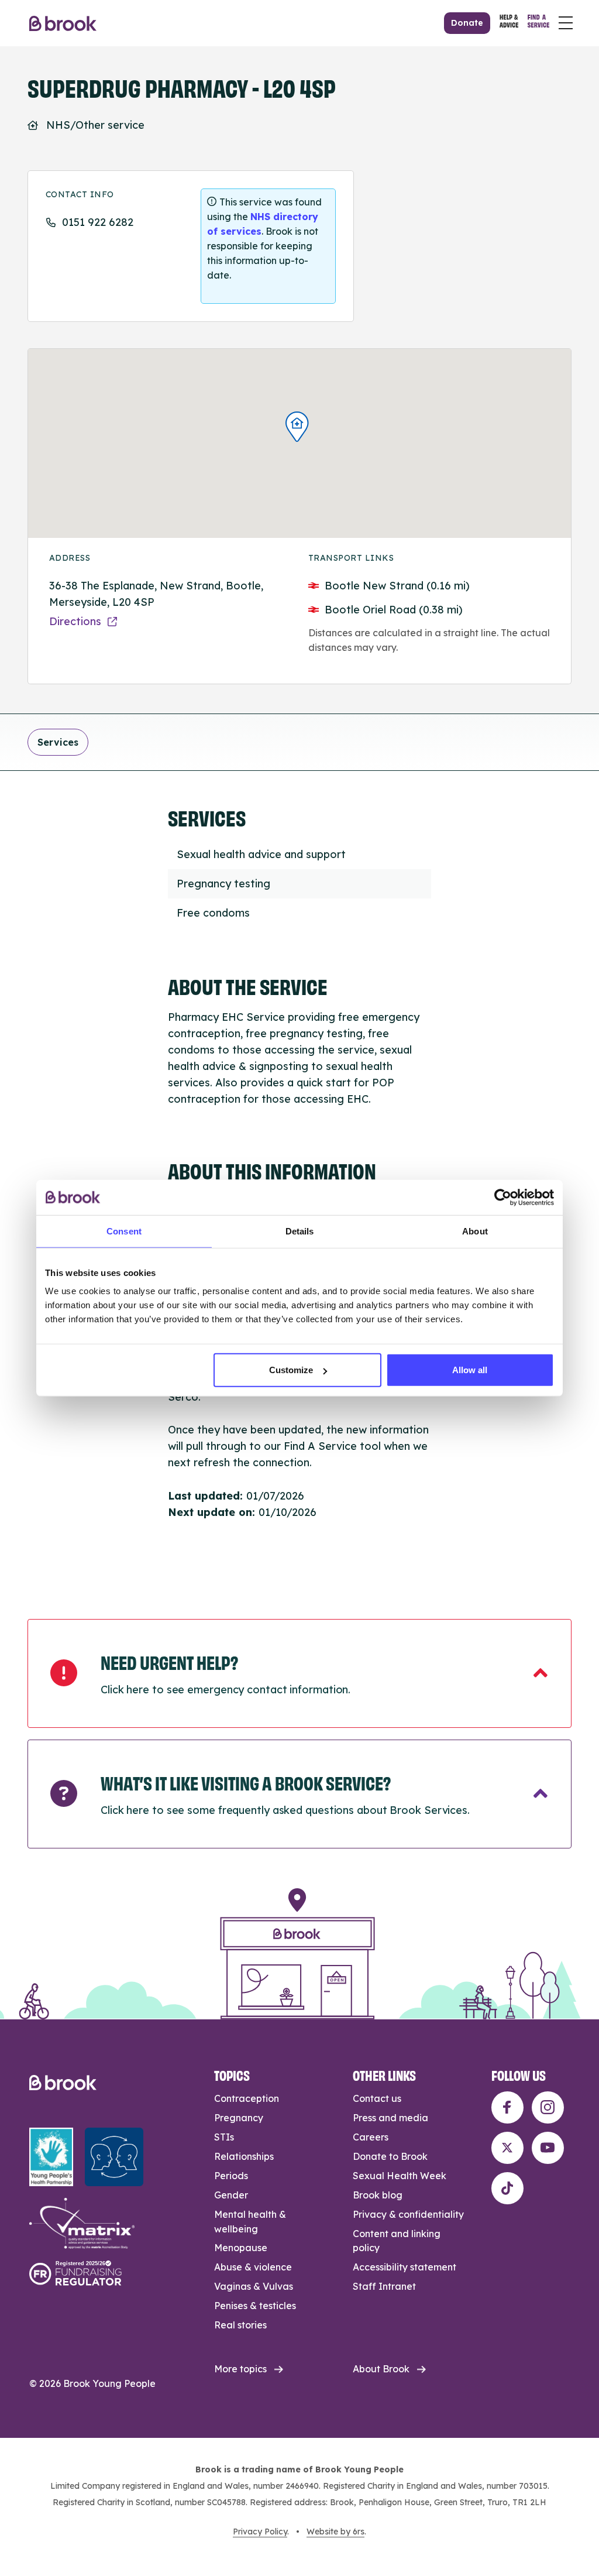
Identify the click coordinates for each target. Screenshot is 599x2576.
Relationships (244, 2156)
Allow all (470, 1370)
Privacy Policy (260, 2532)
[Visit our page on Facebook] (507, 2107)
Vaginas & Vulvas (254, 2286)
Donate (467, 23)
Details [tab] (300, 1231)
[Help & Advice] (509, 23)
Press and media (390, 2118)
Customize (291, 1370)
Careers (371, 2137)
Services (58, 742)
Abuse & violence (253, 2267)
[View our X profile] (507, 2148)
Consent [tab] (124, 1231)
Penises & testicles (255, 2306)
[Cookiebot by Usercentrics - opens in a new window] (503, 1197)
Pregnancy (239, 2118)
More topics (240, 2369)
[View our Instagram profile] (548, 2107)
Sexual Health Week (400, 2176)
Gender (231, 2195)
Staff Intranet (384, 2286)
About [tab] (475, 1231)
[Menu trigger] (566, 23)
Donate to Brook (390, 2156)
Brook (63, 23)
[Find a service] (538, 23)
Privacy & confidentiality (408, 2214)
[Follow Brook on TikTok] (507, 2188)
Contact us (377, 2098)
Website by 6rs (335, 2532)
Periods (231, 2176)
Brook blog (378, 2195)
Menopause (241, 2248)
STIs (224, 2137)
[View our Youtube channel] (548, 2148)
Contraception (247, 2098)
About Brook (381, 2369)
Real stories (240, 2325)
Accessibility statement (405, 2267)
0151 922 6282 (98, 222)
